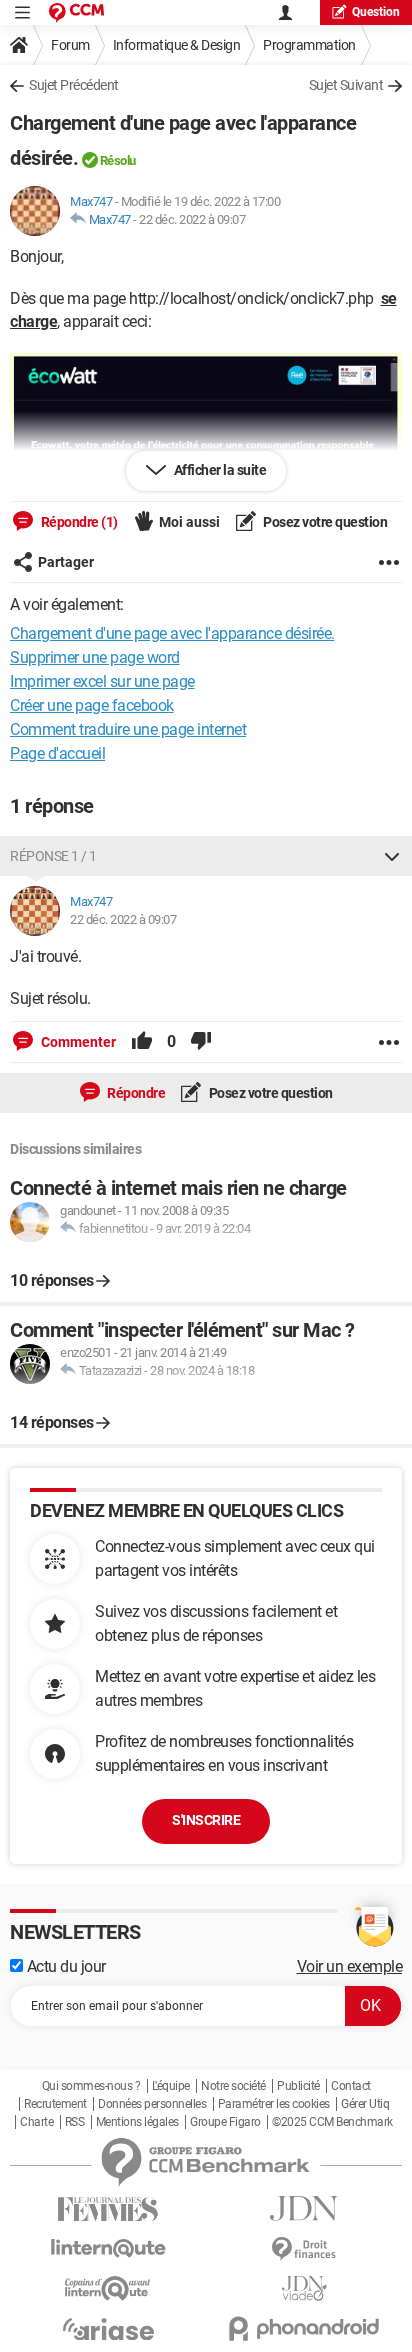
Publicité (298, 2086)
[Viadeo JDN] (304, 2288)
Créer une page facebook (92, 705)
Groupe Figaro (225, 2122)
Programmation (309, 45)
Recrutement (55, 2104)
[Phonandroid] (304, 2328)
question (376, 12)
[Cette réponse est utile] (142, 1042)
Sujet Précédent (74, 85)
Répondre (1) (78, 522)
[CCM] (76, 12)
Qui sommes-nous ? (91, 2086)
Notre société (233, 2086)
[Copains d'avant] (108, 2288)
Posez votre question (324, 522)
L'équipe (171, 2086)
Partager (66, 562)
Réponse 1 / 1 (53, 856)
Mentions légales (137, 2122)
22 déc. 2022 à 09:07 (192, 219)
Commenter (77, 1042)
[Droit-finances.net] (304, 2249)
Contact (351, 2086)
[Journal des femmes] (108, 2209)
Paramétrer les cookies (274, 2104)
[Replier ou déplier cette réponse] (392, 856)
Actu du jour (64, 1966)
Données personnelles (152, 2104)
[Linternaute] (108, 2248)
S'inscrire (206, 1820)
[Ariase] (108, 2329)
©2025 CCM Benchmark (332, 2122)
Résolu (118, 160)
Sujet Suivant (346, 85)
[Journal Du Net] (304, 2208)
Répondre (135, 1093)
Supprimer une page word (95, 657)
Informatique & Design (177, 45)
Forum (70, 45)
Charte (36, 2122)
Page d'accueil (57, 753)
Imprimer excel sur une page (102, 681)
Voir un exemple (350, 1966)
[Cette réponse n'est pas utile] (201, 1042)
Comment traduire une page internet (128, 729)
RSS (75, 2122)
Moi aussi (189, 522)
